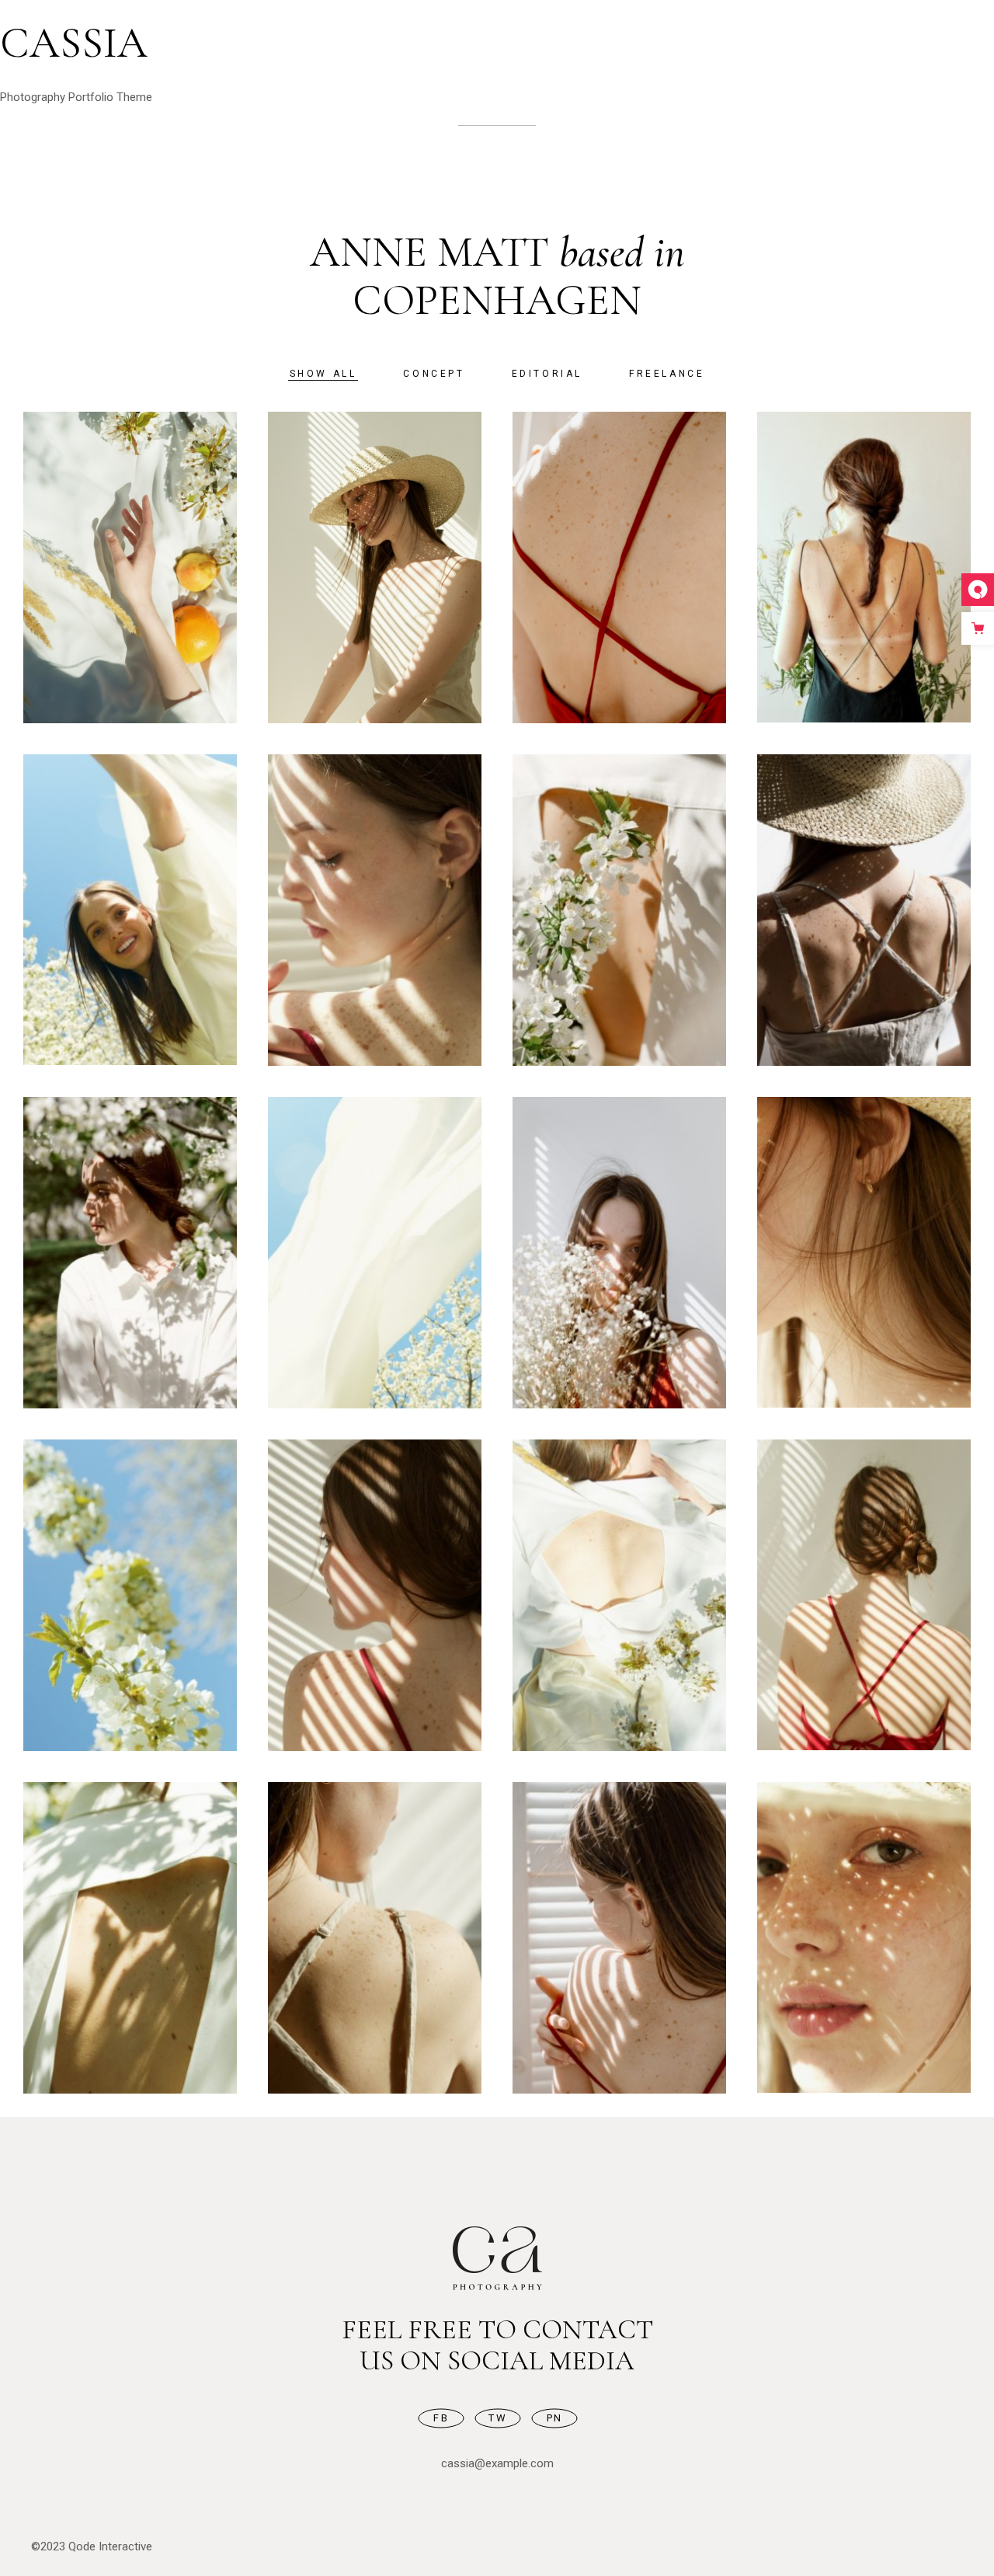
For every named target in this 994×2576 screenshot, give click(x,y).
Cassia (74, 43)
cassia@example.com (497, 2463)
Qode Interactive (110, 2546)
